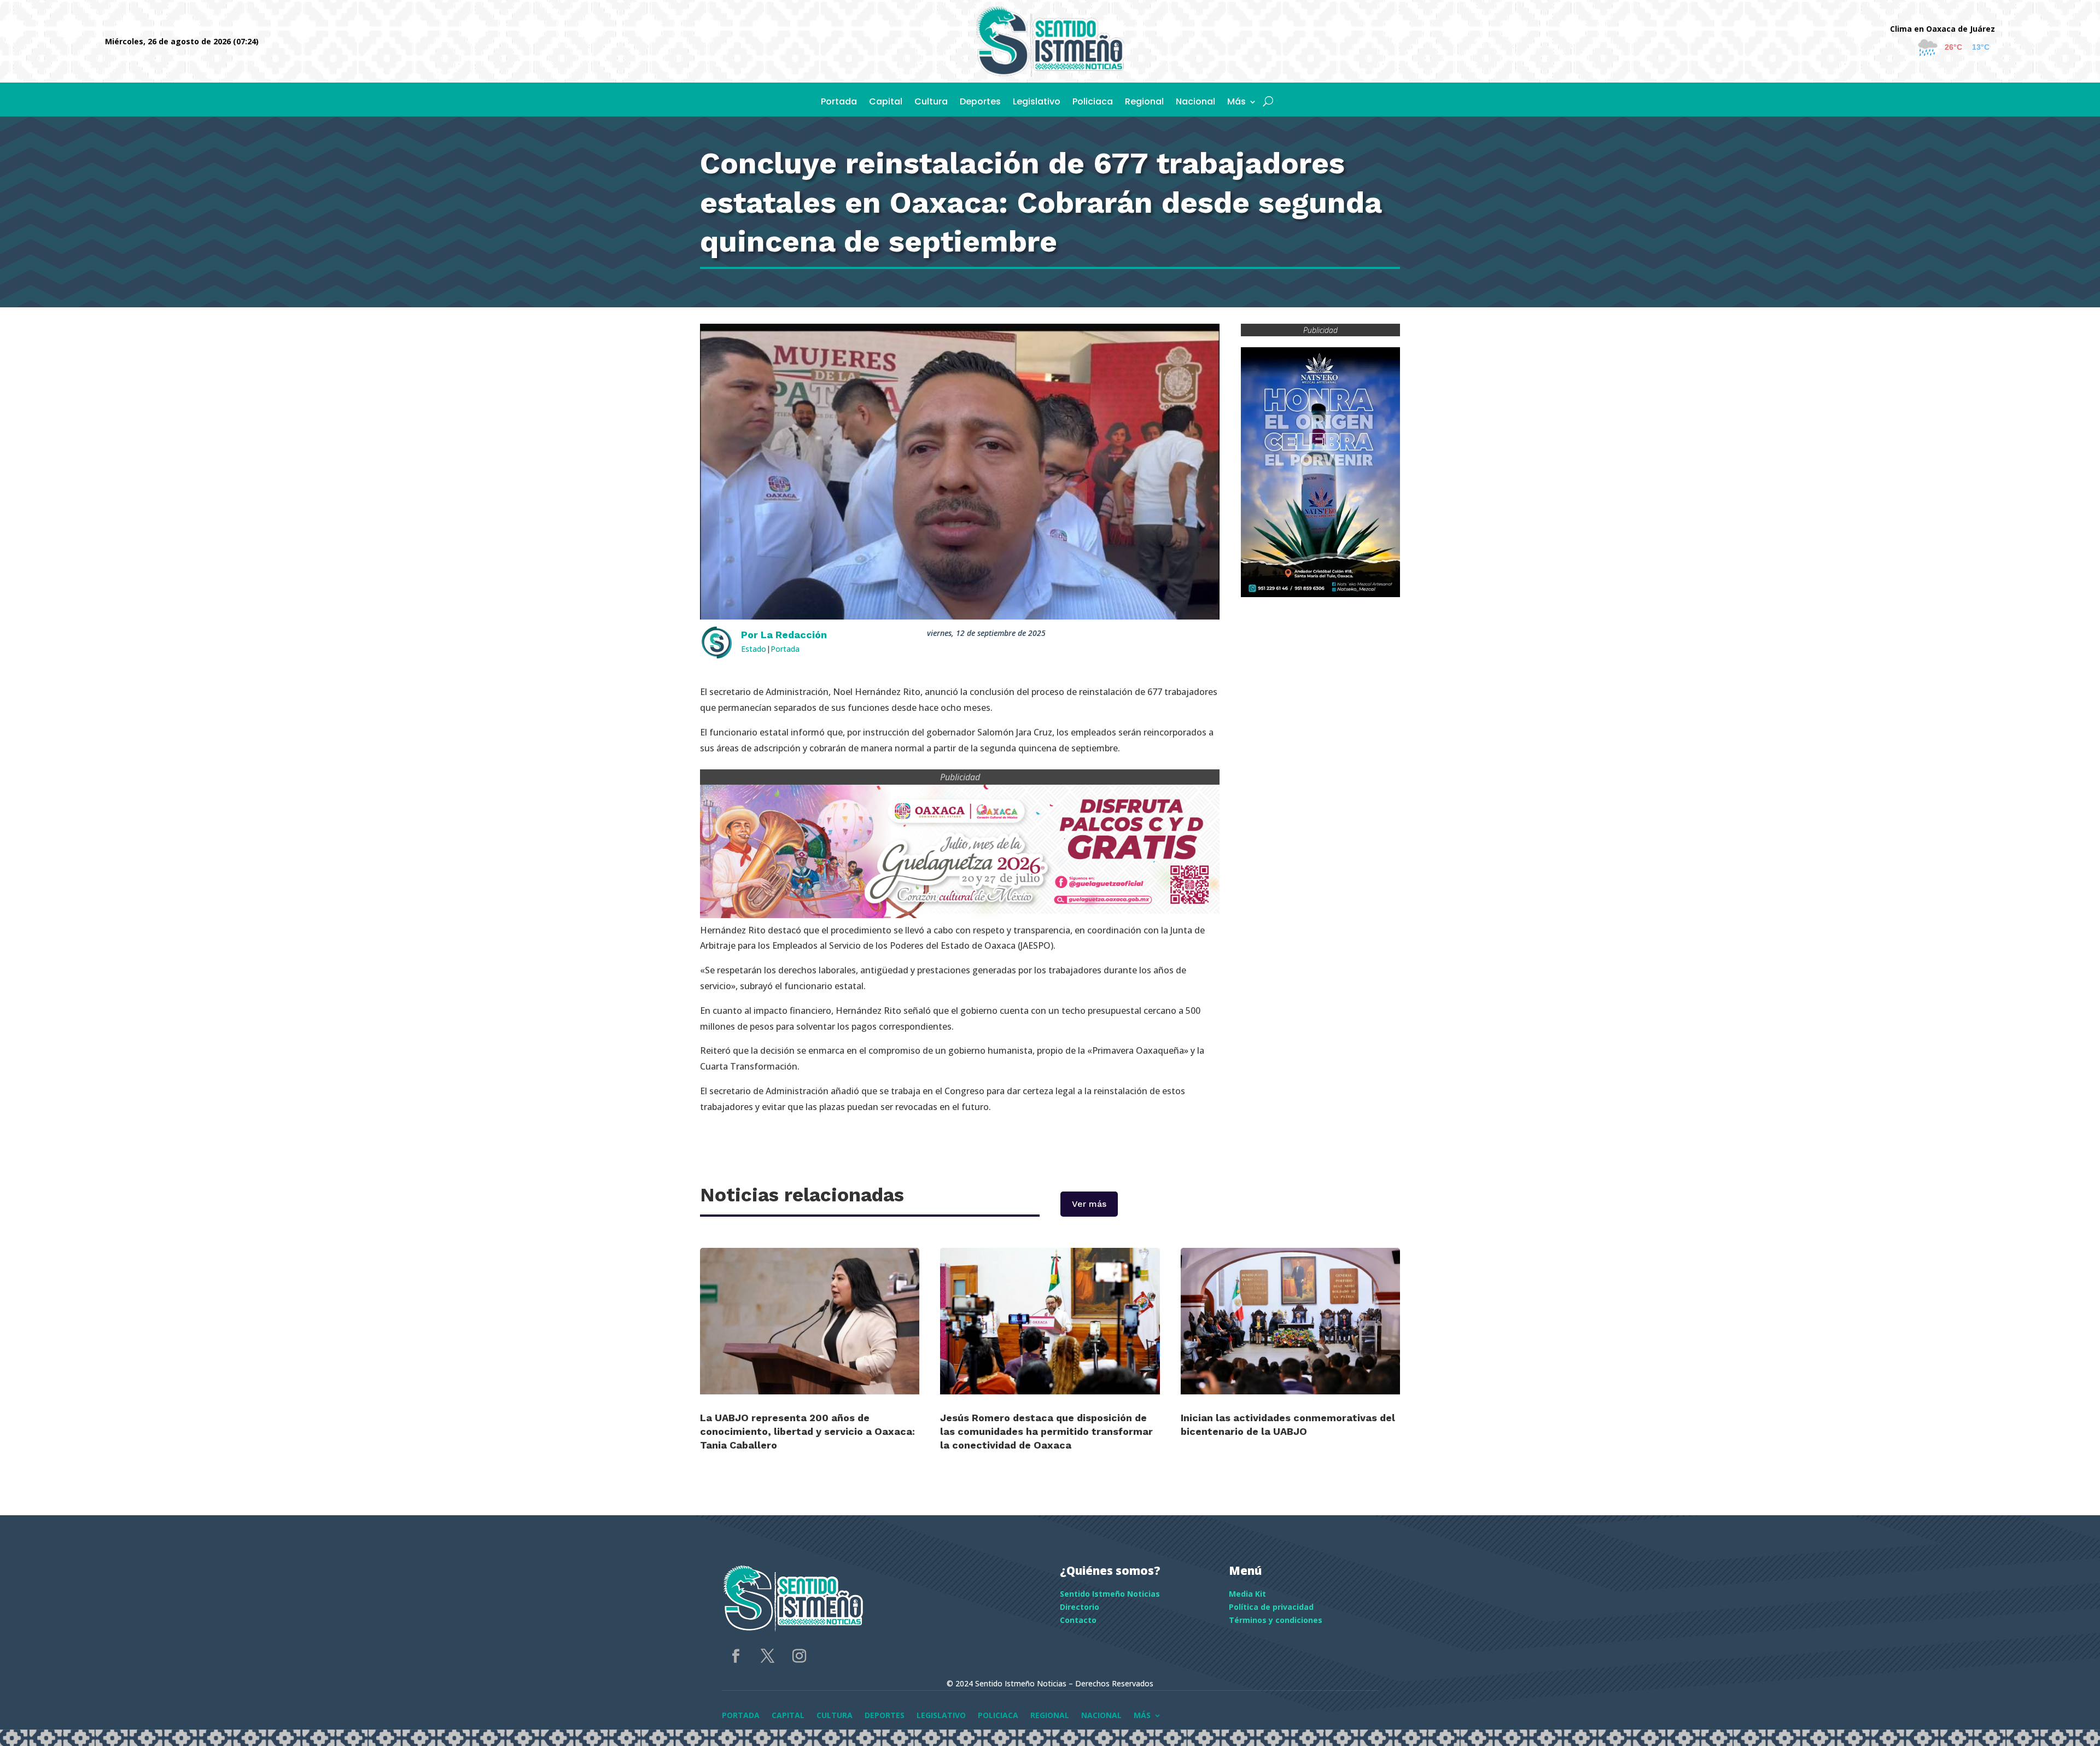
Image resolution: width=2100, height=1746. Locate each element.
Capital (886, 103)
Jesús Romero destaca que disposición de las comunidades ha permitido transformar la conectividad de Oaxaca (1046, 1431)
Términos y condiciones (1276, 1620)
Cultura (931, 103)
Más (1236, 103)
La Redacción (794, 635)
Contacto (1078, 1620)
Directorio (1080, 1607)
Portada (839, 103)
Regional (1144, 103)
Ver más (1089, 1204)
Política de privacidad (1271, 1607)
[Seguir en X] (767, 1656)
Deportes (980, 103)
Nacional (1195, 103)
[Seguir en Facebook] (736, 1656)
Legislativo (1037, 103)
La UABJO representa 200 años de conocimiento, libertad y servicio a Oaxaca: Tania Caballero (807, 1431)
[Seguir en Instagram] (799, 1656)
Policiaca (1093, 103)
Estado (754, 649)
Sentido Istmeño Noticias (1110, 1594)
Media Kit (1247, 1594)
